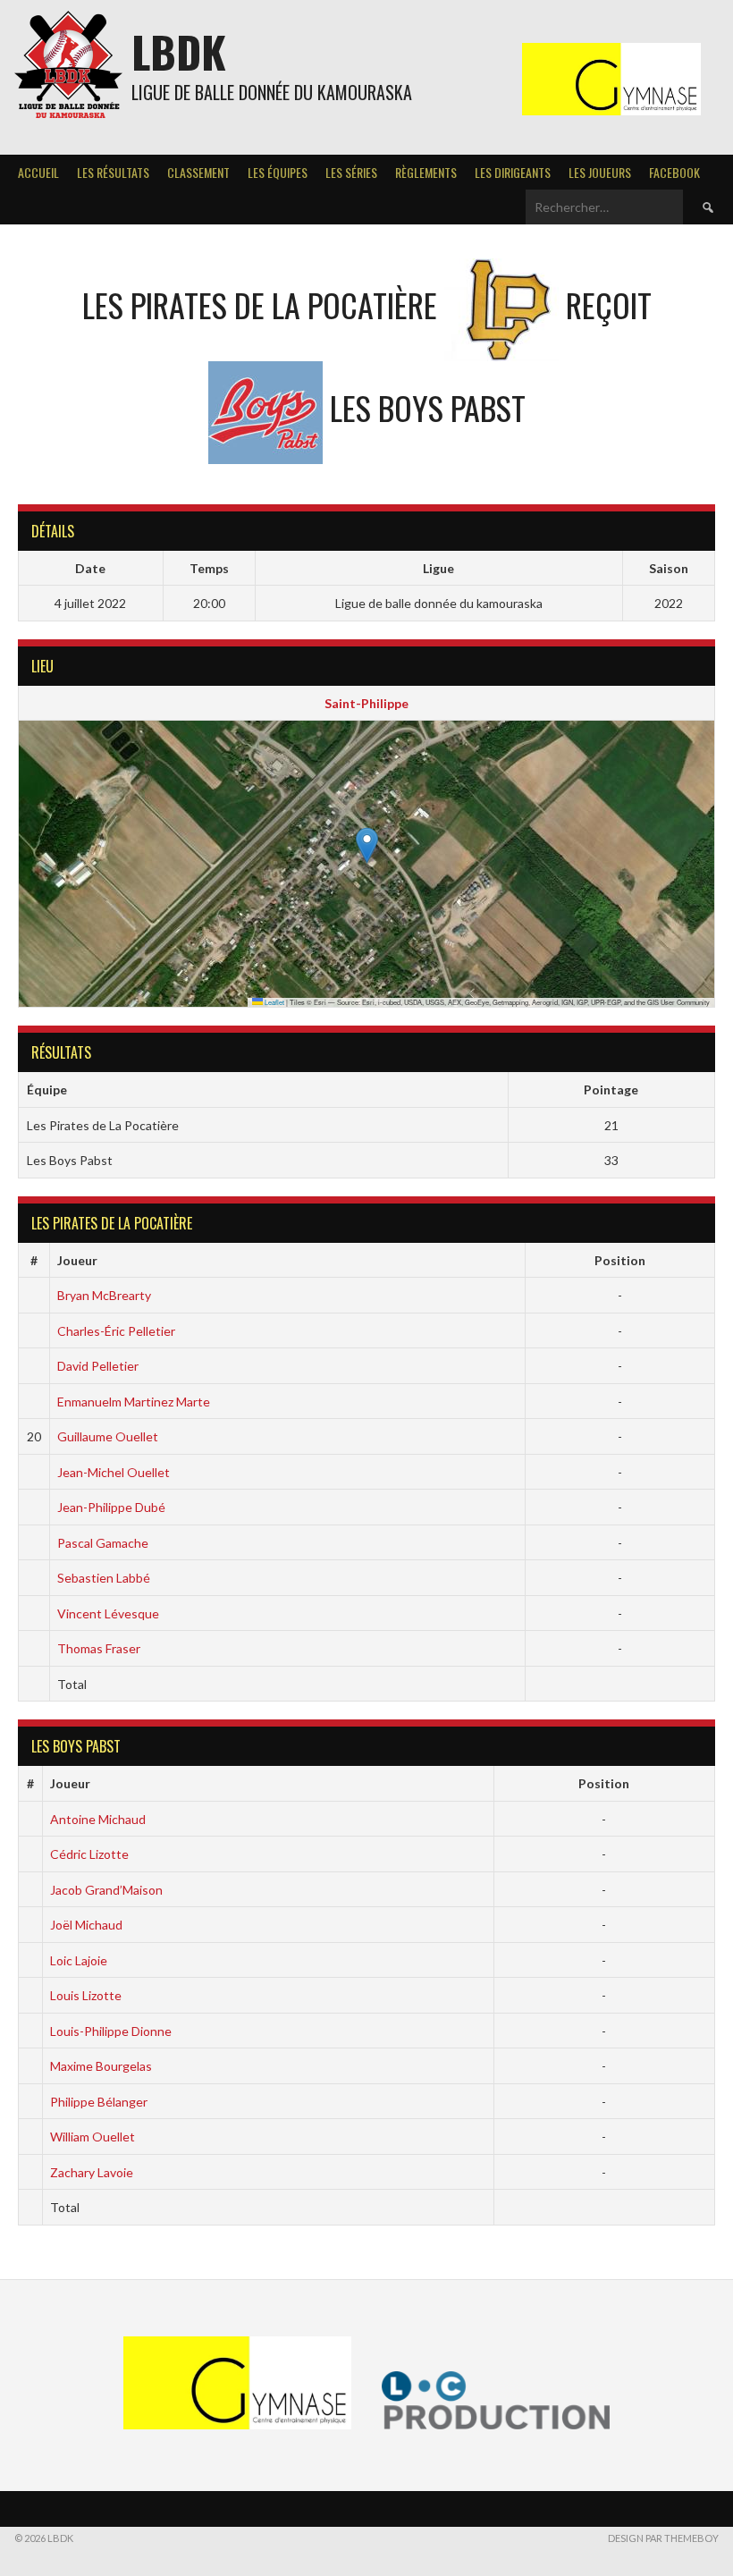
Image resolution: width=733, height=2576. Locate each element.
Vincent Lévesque (108, 1613)
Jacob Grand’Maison (106, 1890)
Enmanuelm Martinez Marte (134, 1402)
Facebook (674, 172)
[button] (367, 845)
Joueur (77, 1260)
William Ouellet (93, 2137)
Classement (198, 172)
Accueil (38, 172)
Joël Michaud (86, 1925)
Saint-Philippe (366, 703)
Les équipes (278, 172)
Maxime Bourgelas (101, 2066)
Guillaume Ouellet (108, 1436)
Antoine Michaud (98, 1819)
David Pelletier (98, 1366)
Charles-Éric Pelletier (116, 1331)
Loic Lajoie (79, 1960)
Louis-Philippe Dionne (111, 2031)
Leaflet (274, 1002)
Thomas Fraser (99, 1648)
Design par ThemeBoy (663, 2538)
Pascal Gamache (103, 1543)
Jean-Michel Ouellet (114, 1472)
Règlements (426, 172)
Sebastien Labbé (104, 1578)
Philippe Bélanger (99, 2102)
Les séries (351, 172)
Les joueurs (600, 172)
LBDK (179, 51)
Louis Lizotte (86, 1995)
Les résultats (113, 172)
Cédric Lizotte (89, 1854)
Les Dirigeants (513, 172)
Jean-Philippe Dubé (111, 1507)
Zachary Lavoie (92, 2172)
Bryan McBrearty (104, 1295)
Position (620, 1260)
